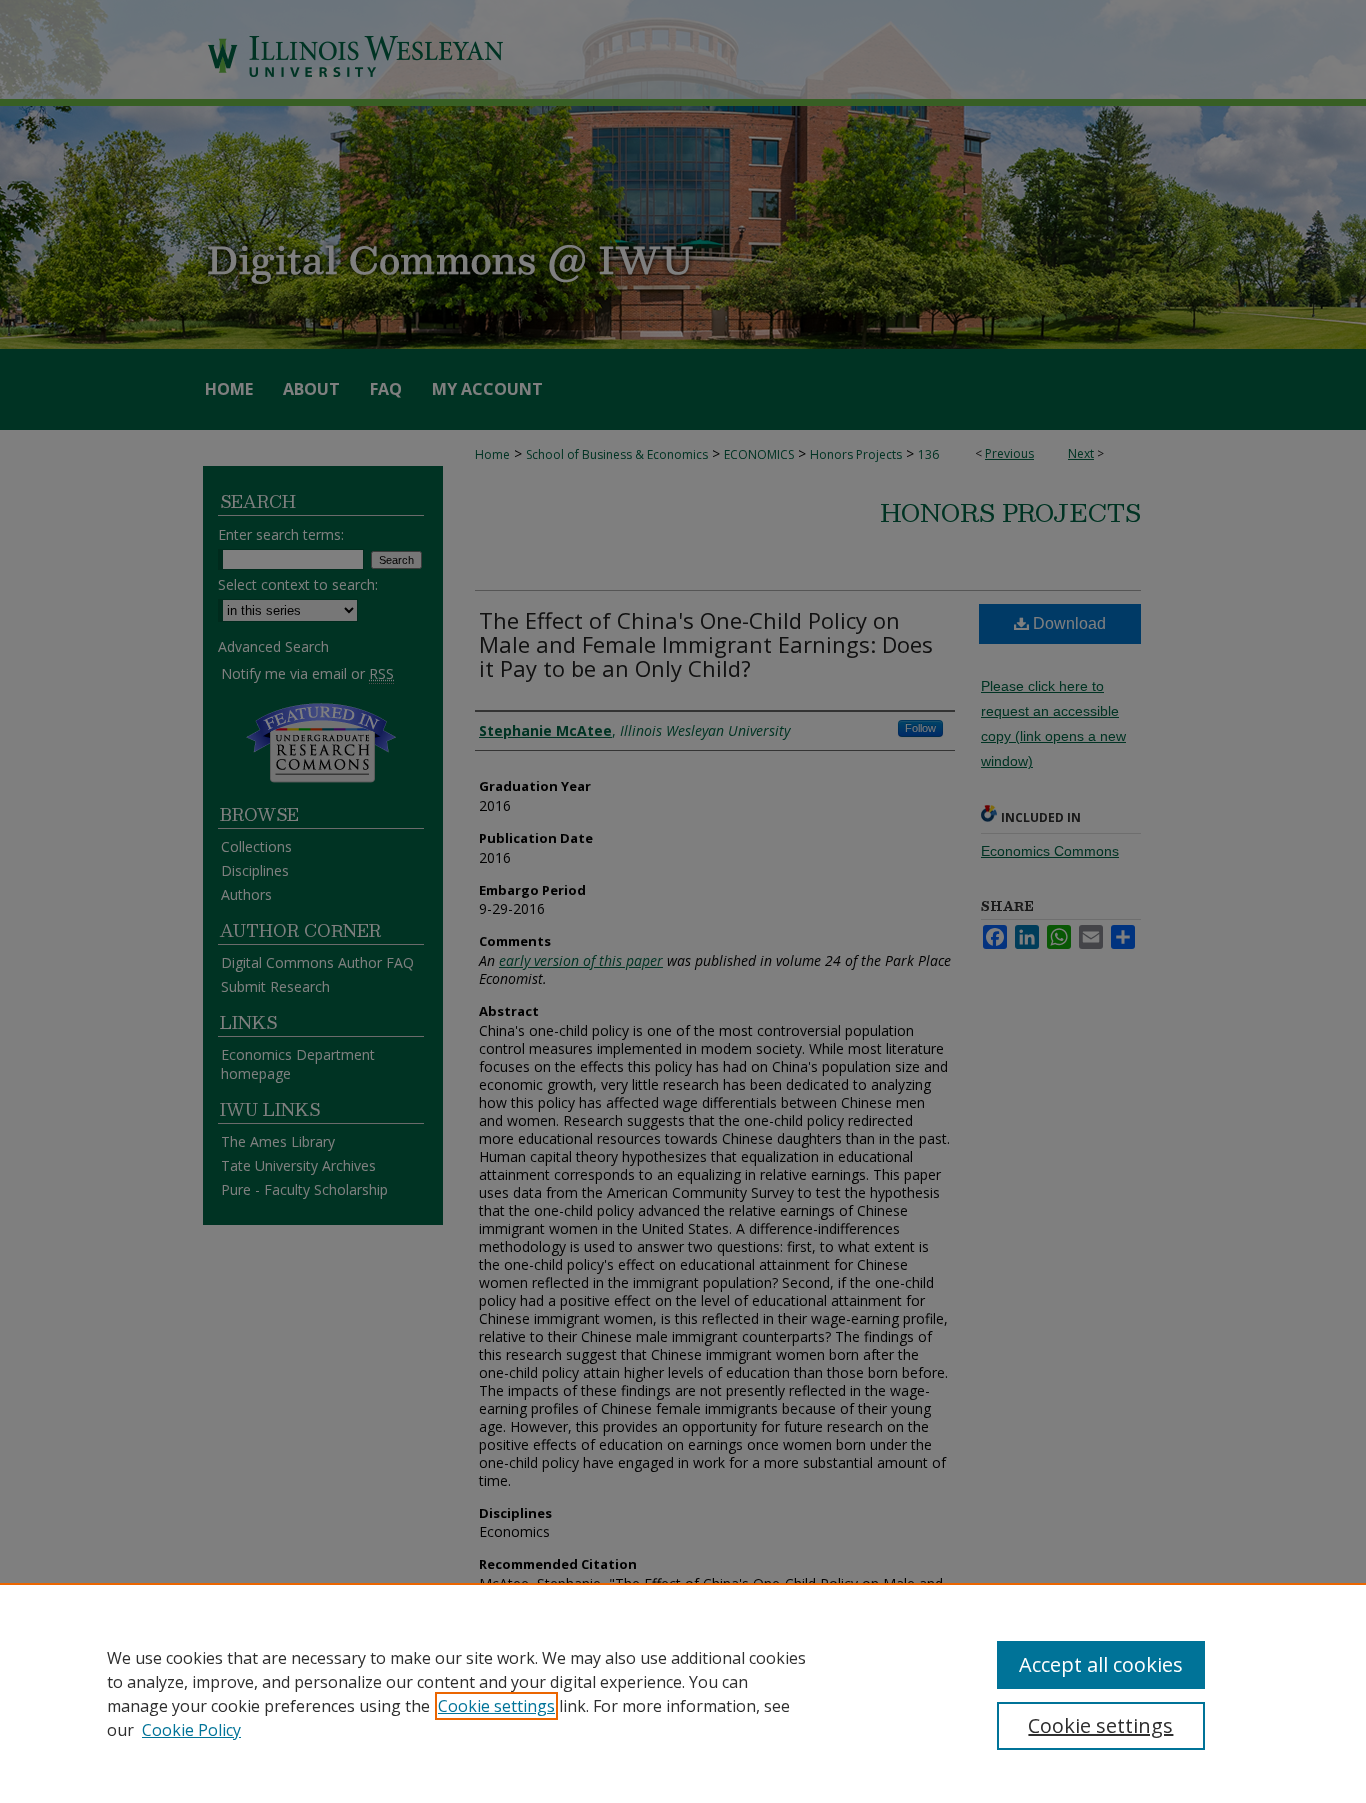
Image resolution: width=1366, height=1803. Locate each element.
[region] (683, 1693)
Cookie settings (496, 1706)
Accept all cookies (1101, 1664)
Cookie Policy (191, 1730)
